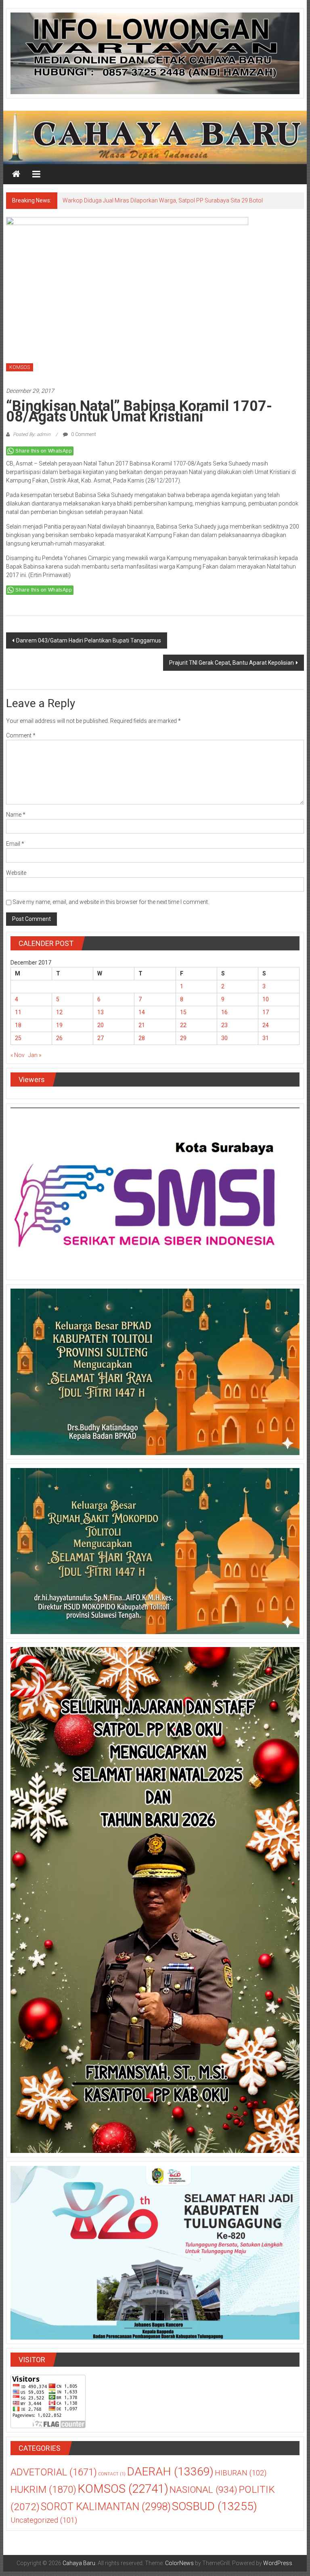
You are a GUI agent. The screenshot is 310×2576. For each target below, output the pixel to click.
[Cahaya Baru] (16, 174)
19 (59, 1030)
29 (183, 1043)
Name (16, 819)
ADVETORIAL (54, 2477)
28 (142, 1043)
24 (266, 1030)
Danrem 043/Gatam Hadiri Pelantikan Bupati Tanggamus (89, 645)
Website (16, 877)
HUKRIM (43, 2494)
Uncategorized (44, 2525)
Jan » (35, 1059)
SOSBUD (215, 2511)
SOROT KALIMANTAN (106, 2511)
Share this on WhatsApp (44, 455)
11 (18, 1017)
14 (142, 1017)
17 (266, 1017)
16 (224, 1017)
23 (224, 1030)
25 (18, 1043)
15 (183, 1017)
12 (59, 1017)
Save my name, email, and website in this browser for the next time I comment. (111, 906)
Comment (21, 740)
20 (101, 1030)
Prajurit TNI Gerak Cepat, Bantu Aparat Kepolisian (231, 667)
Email (15, 848)
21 (142, 1030)
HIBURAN (241, 2477)
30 (224, 1043)
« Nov (18, 1059)
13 (101, 1017)
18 (18, 1030)
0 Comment (83, 439)
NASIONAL (203, 2494)
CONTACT (112, 2478)
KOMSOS (20, 372)
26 (59, 1043)
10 (266, 1004)
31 (266, 1043)
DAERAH (170, 2476)
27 (101, 1043)
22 (183, 1030)
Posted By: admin (32, 439)
